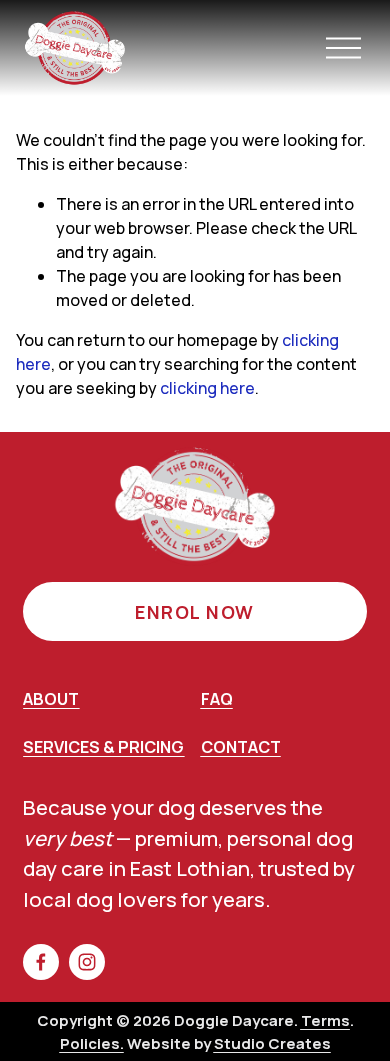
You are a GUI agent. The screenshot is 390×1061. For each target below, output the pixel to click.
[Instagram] (87, 962)
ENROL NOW (194, 612)
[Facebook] (41, 962)
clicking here (207, 388)
